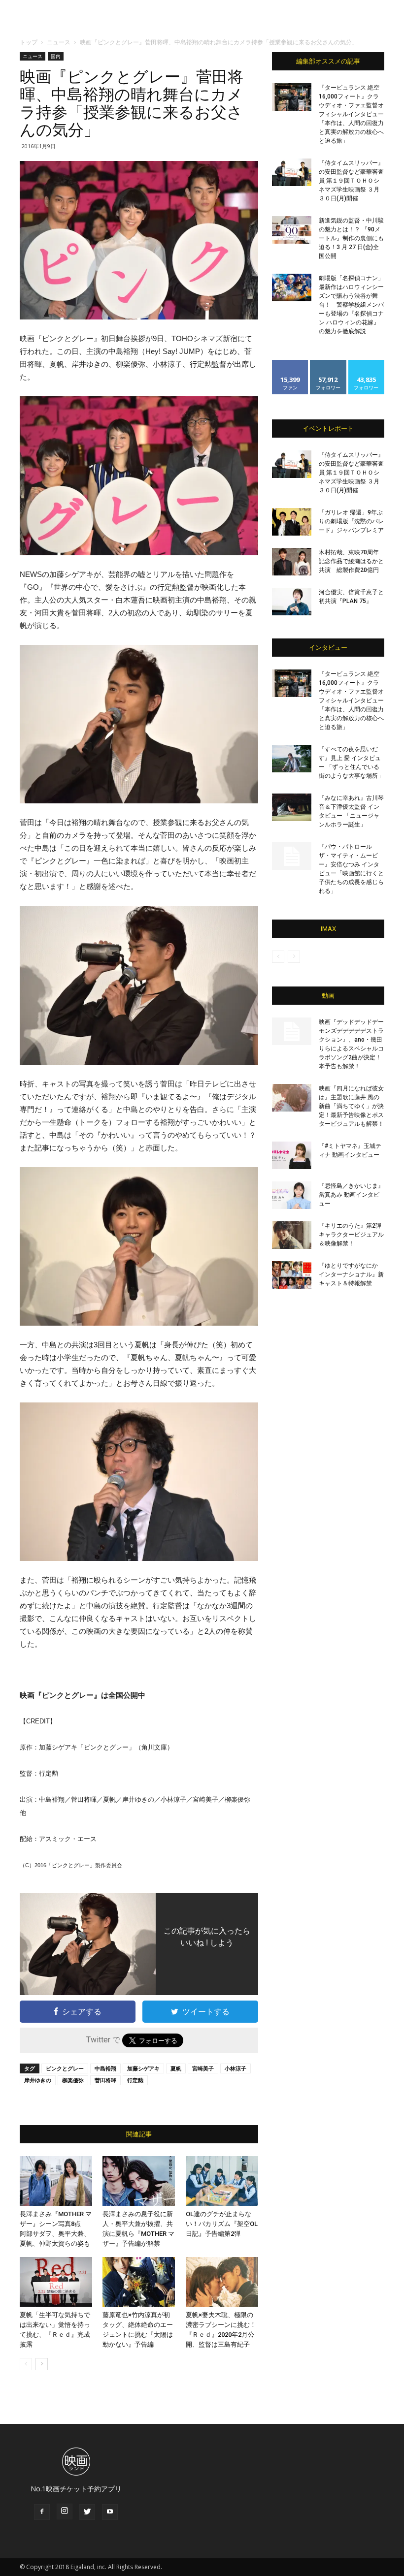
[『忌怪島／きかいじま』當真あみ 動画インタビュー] (292, 1195)
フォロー (328, 364)
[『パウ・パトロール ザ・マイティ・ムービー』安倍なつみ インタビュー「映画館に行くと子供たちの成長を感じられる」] (292, 856)
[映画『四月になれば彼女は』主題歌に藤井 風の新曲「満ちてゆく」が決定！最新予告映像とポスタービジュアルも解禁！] (292, 1098)
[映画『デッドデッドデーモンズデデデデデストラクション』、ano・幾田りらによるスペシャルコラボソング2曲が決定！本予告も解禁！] (292, 1031)
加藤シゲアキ (143, 2068)
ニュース (59, 42)
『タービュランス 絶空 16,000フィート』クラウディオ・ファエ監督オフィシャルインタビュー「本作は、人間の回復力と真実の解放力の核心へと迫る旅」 (351, 114)
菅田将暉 (105, 2080)
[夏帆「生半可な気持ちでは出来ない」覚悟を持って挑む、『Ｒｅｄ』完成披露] (56, 2282)
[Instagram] (65, 2512)
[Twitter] (87, 2512)
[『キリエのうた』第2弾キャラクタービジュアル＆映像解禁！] (292, 1235)
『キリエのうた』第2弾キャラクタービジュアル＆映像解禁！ (351, 1235)
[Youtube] (110, 2512)
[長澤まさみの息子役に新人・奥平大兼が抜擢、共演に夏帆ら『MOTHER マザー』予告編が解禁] (139, 2181)
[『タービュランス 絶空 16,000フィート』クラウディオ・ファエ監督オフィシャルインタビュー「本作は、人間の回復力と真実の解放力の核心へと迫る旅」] (292, 97)
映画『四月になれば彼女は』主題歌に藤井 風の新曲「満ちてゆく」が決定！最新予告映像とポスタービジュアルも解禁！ (351, 1106)
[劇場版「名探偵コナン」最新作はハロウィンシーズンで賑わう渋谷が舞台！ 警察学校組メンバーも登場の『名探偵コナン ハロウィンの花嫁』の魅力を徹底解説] (292, 287)
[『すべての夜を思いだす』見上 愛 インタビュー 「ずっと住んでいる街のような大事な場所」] (292, 759)
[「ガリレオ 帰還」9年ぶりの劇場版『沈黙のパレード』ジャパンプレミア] (292, 522)
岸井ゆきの (38, 2080)
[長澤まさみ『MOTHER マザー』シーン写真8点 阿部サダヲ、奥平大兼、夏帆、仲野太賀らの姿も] (56, 2181)
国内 (56, 56)
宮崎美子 (203, 2068)
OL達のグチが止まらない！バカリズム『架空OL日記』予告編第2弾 (222, 2224)
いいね (290, 364)
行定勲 (135, 2080)
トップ (29, 42)
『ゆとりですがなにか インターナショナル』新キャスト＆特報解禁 (351, 1274)
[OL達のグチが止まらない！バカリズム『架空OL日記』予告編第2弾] (222, 2181)
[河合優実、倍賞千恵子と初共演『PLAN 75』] (292, 602)
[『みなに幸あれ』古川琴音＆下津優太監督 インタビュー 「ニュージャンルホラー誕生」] (292, 807)
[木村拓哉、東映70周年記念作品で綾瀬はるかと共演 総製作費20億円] (292, 562)
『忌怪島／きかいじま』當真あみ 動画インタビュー (351, 1195)
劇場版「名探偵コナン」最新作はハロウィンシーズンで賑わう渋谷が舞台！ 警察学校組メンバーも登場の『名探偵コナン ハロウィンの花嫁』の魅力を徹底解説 (351, 305)
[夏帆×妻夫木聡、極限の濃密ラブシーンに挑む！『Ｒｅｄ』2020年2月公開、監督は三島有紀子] (222, 2282)
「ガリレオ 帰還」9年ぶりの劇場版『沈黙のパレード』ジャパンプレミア (351, 521)
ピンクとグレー (65, 2068)
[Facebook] (42, 2512)
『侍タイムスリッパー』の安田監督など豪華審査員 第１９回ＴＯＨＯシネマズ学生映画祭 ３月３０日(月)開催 (351, 181)
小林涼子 (236, 2068)
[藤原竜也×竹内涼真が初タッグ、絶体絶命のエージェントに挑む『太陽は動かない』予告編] (139, 2282)
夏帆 (176, 2068)
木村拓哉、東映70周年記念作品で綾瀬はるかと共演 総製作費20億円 (351, 561)
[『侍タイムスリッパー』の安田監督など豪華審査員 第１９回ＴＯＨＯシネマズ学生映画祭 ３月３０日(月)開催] (292, 172)
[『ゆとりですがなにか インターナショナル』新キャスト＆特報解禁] (292, 1275)
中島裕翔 (105, 2068)
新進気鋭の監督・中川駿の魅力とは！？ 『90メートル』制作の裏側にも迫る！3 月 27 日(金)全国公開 (351, 238)
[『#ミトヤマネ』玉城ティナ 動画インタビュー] (292, 1155)
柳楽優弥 (73, 2080)
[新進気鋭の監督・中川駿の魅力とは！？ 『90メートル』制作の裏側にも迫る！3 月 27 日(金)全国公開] (292, 230)
